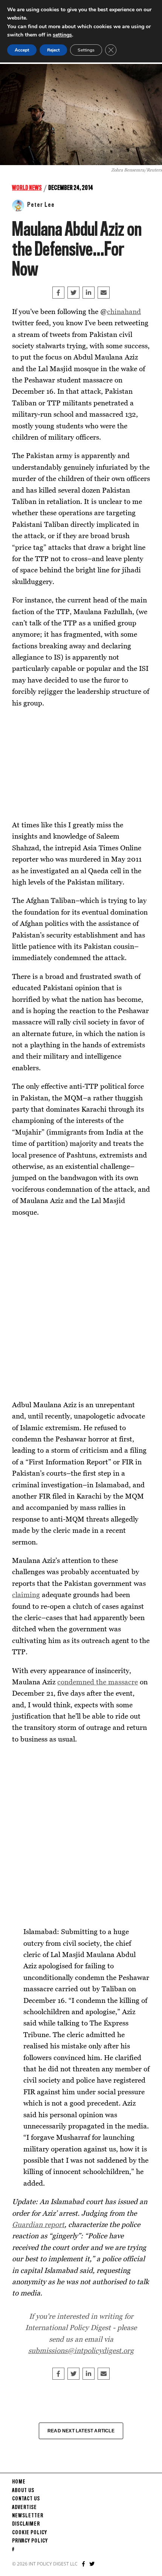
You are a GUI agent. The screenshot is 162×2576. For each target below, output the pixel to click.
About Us (23, 2491)
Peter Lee (41, 205)
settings (62, 35)
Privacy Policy (30, 2541)
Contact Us (26, 2499)
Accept (22, 50)
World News (27, 188)
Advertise (24, 2508)
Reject (53, 50)
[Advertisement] (69, 763)
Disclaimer (26, 2524)
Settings (86, 50)
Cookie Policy (30, 2533)
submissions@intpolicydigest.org (81, 2350)
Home (19, 2482)
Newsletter (28, 2516)
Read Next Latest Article (81, 2431)
